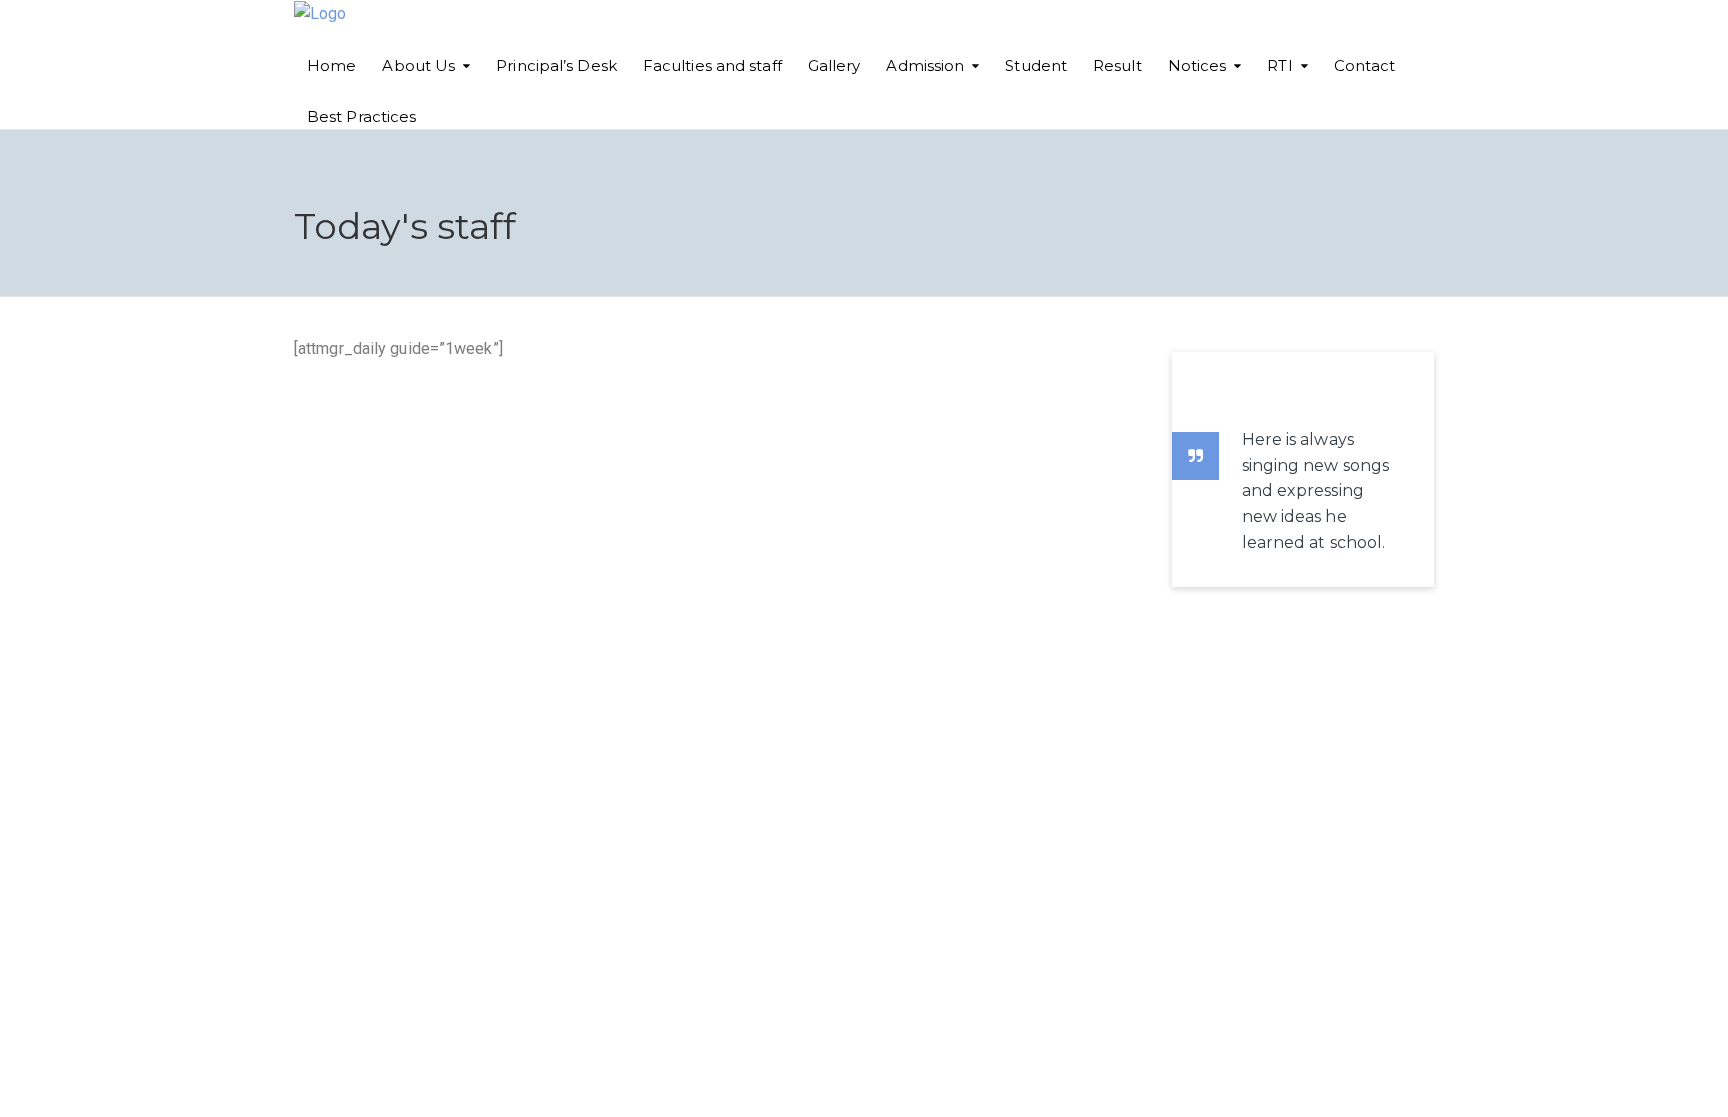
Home (331, 65)
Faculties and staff (712, 65)
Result (1117, 65)
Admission (925, 65)
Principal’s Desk (556, 65)
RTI (1279, 65)
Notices (1197, 65)
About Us (418, 65)
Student (1036, 65)
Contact (1365, 65)
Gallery (834, 65)
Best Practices (361, 116)
